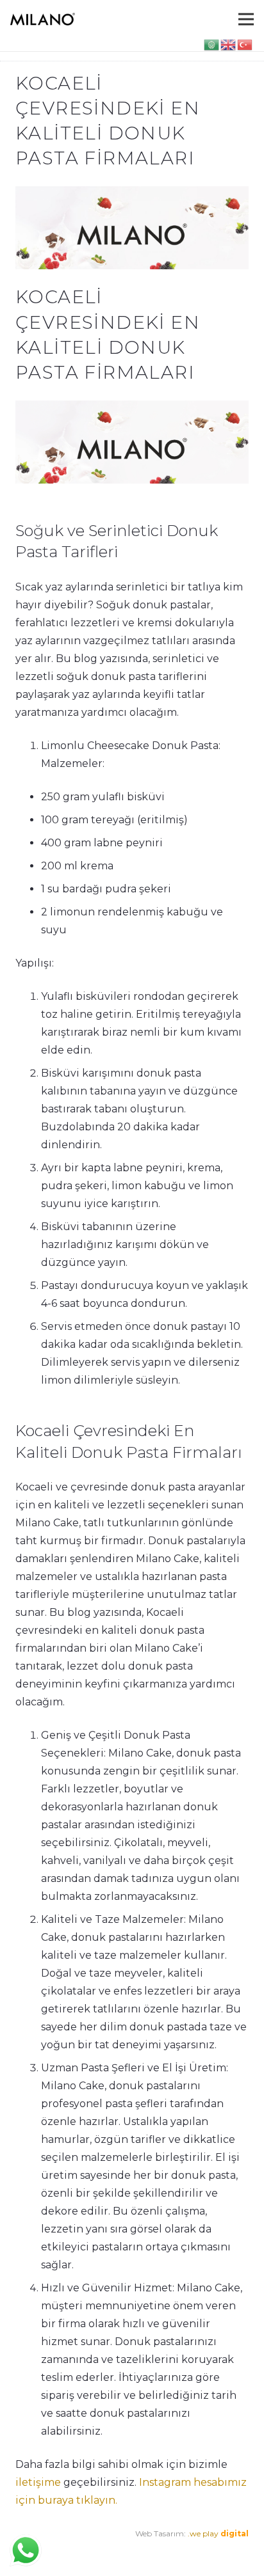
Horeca (167, 2551)
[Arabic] (212, 44)
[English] (229, 44)
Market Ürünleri (115, 2551)
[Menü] (246, 19)
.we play (218, 2533)
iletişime (38, 2482)
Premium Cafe (43, 2551)
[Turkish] (245, 44)
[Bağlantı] (43, 19)
